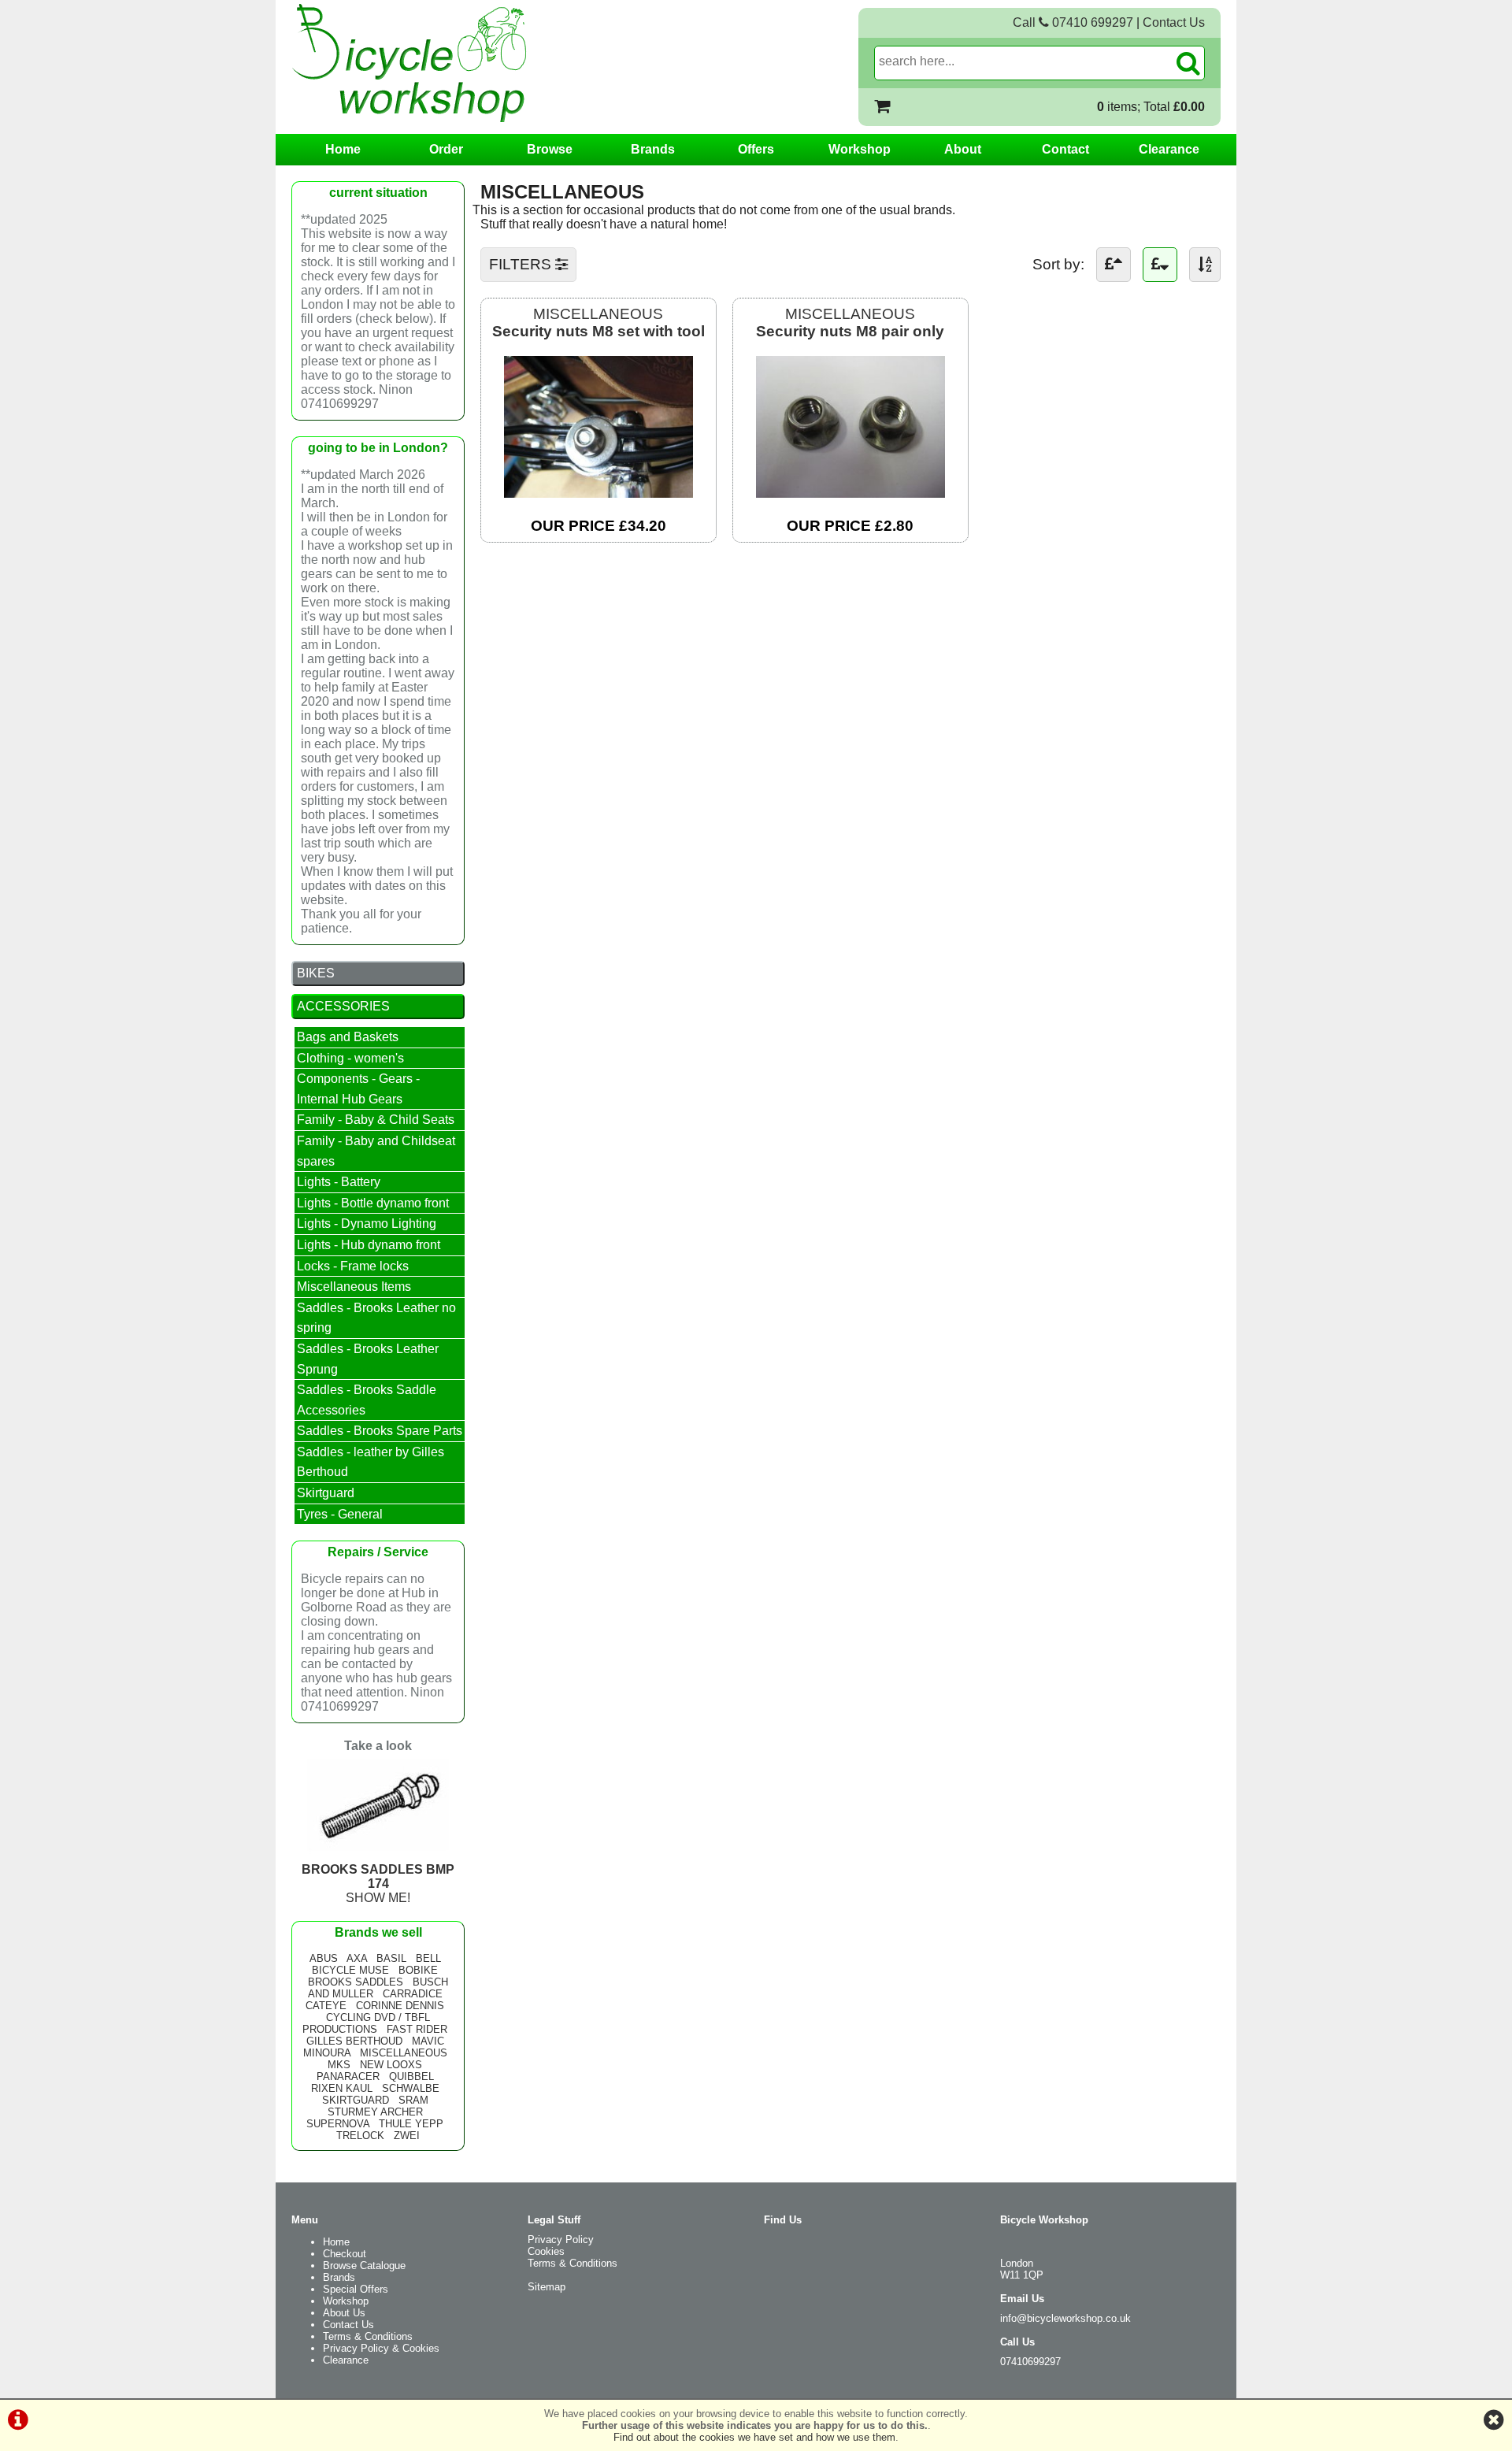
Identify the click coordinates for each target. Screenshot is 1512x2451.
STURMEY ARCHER (375, 2112)
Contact (1065, 149)
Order (446, 149)
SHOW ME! (378, 1884)
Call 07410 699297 (1073, 22)
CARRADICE (413, 1994)
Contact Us (1174, 22)
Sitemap (547, 2287)
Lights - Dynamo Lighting (367, 1224)
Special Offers (356, 2289)
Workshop (860, 149)
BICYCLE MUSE (350, 1970)
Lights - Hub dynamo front (369, 1245)
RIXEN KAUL (342, 2088)
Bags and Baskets (348, 1037)
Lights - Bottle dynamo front (373, 1203)
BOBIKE (418, 1970)
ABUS (324, 1958)
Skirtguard (326, 1493)
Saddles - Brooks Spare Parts (380, 1431)
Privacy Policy (561, 2240)
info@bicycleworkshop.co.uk (1065, 2318)
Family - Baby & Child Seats (376, 1120)
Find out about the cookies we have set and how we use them (754, 2437)
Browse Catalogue (364, 2266)
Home (343, 149)
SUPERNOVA (338, 2124)
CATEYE (326, 2006)
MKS (339, 2065)
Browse (550, 149)
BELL (428, 1958)
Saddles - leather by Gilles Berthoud (371, 1462)
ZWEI (407, 2136)
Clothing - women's (350, 1058)
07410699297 (1030, 2362)
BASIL (391, 1958)
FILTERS (522, 264)
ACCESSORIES (343, 1006)
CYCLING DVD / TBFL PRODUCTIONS (366, 2023)
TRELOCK (360, 2136)
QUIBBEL (411, 2076)
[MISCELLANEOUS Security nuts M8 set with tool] (598, 493)
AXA (357, 1958)
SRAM (413, 2100)
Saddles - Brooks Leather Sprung (368, 1359)
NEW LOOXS (391, 2065)
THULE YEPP (411, 2124)
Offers (756, 149)
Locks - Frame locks (353, 1266)
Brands (653, 149)
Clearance (1169, 149)
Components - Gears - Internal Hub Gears (358, 1089)
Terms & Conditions (368, 2336)
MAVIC (428, 2041)
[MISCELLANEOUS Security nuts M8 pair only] (850, 493)
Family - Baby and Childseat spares (376, 1151)
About (963, 149)
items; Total (1151, 107)
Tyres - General (340, 1514)
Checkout (345, 2254)
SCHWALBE (411, 2088)
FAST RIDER (417, 2029)
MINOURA (327, 2053)
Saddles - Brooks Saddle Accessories (367, 1400)
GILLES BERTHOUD (354, 2041)
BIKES (316, 973)
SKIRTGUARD (356, 2100)
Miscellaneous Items (354, 1287)
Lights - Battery (339, 1182)
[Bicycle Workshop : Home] (472, 63)
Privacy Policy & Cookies (381, 2348)
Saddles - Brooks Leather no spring (376, 1318)
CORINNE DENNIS (400, 2006)
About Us (344, 2313)
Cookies (546, 2251)
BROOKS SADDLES (356, 1982)
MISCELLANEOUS (598, 323)
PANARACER (348, 2076)
